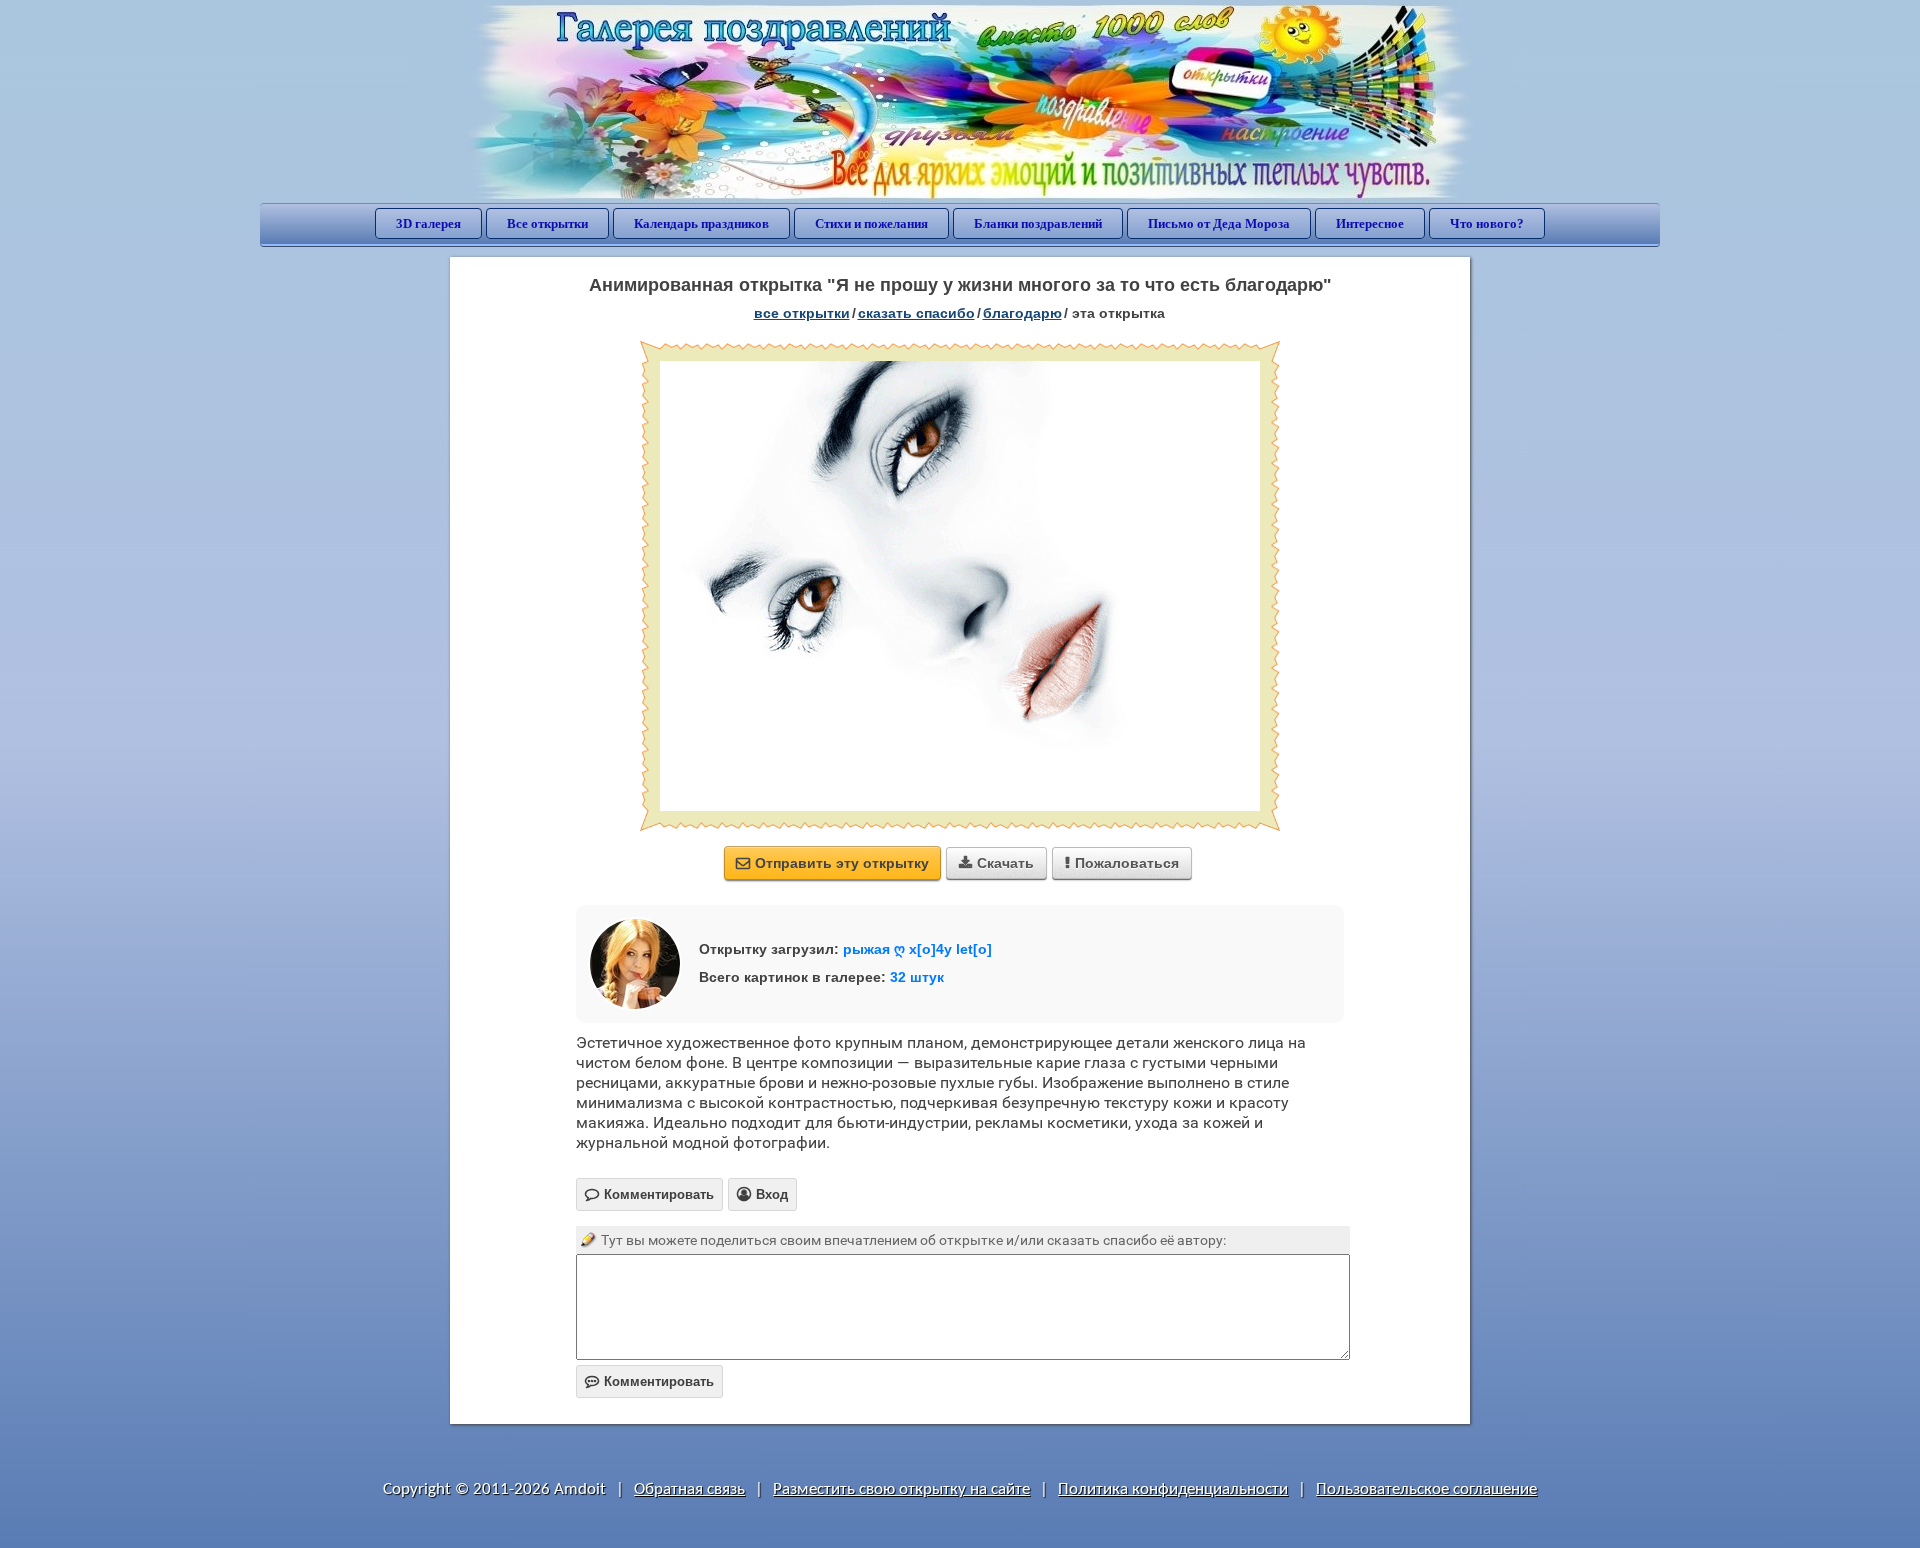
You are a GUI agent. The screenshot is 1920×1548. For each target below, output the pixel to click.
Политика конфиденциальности (1173, 1489)
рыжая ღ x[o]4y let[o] (917, 949)
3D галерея (428, 223)
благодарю (1022, 313)
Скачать (996, 863)
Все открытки (547, 223)
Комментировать (649, 1381)
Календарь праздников (701, 223)
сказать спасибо (916, 313)
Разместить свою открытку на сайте (901, 1489)
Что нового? (1487, 223)
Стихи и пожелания (871, 223)
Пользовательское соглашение (1426, 1489)
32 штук (917, 977)
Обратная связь (689, 1489)
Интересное (1370, 223)
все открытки (802, 313)
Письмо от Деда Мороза (1219, 223)
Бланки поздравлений (1038, 223)
